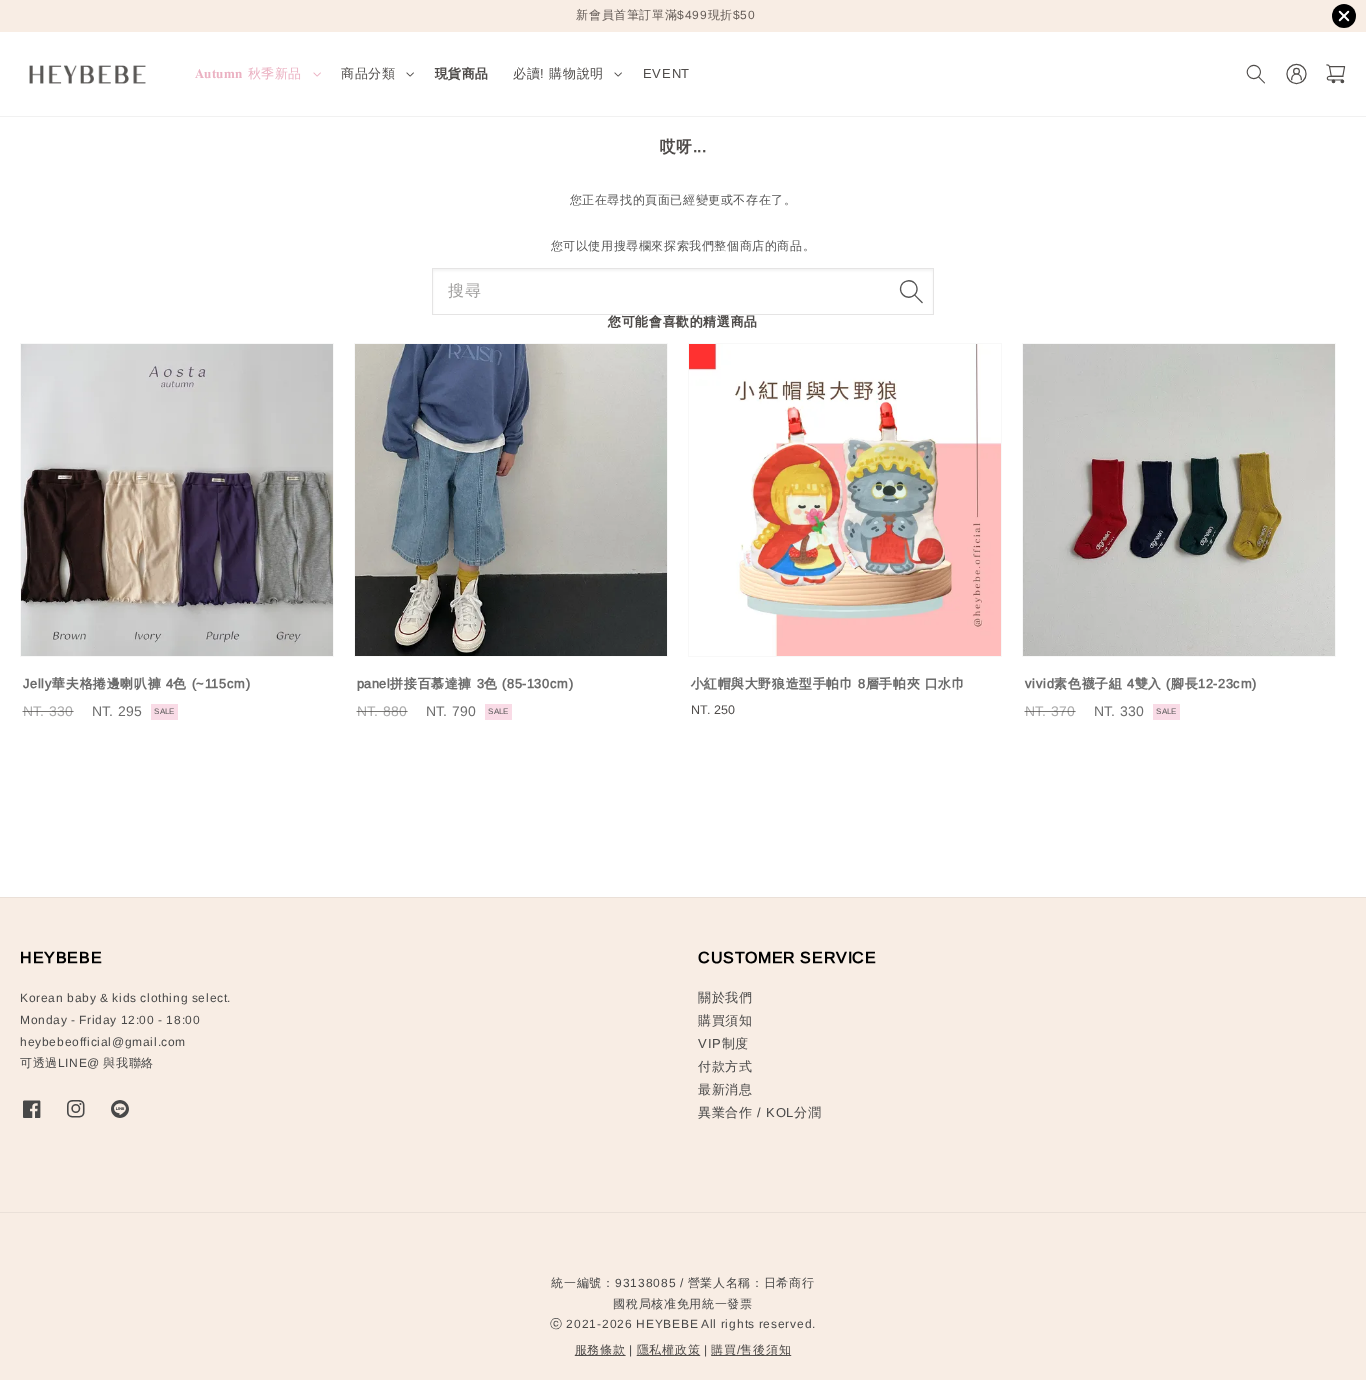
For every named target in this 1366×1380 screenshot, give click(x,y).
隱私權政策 (669, 1350)
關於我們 (725, 997)
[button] (1255, 74)
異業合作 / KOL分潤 (759, 1112)
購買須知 (725, 1020)
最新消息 (725, 1089)
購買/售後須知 (751, 1350)
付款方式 (725, 1066)
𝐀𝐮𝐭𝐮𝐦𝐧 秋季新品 (249, 73)
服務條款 (600, 1350)
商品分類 (368, 73)
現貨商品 (462, 73)
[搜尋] (911, 291)
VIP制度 (723, 1043)
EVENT (666, 73)
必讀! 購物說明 (558, 73)
